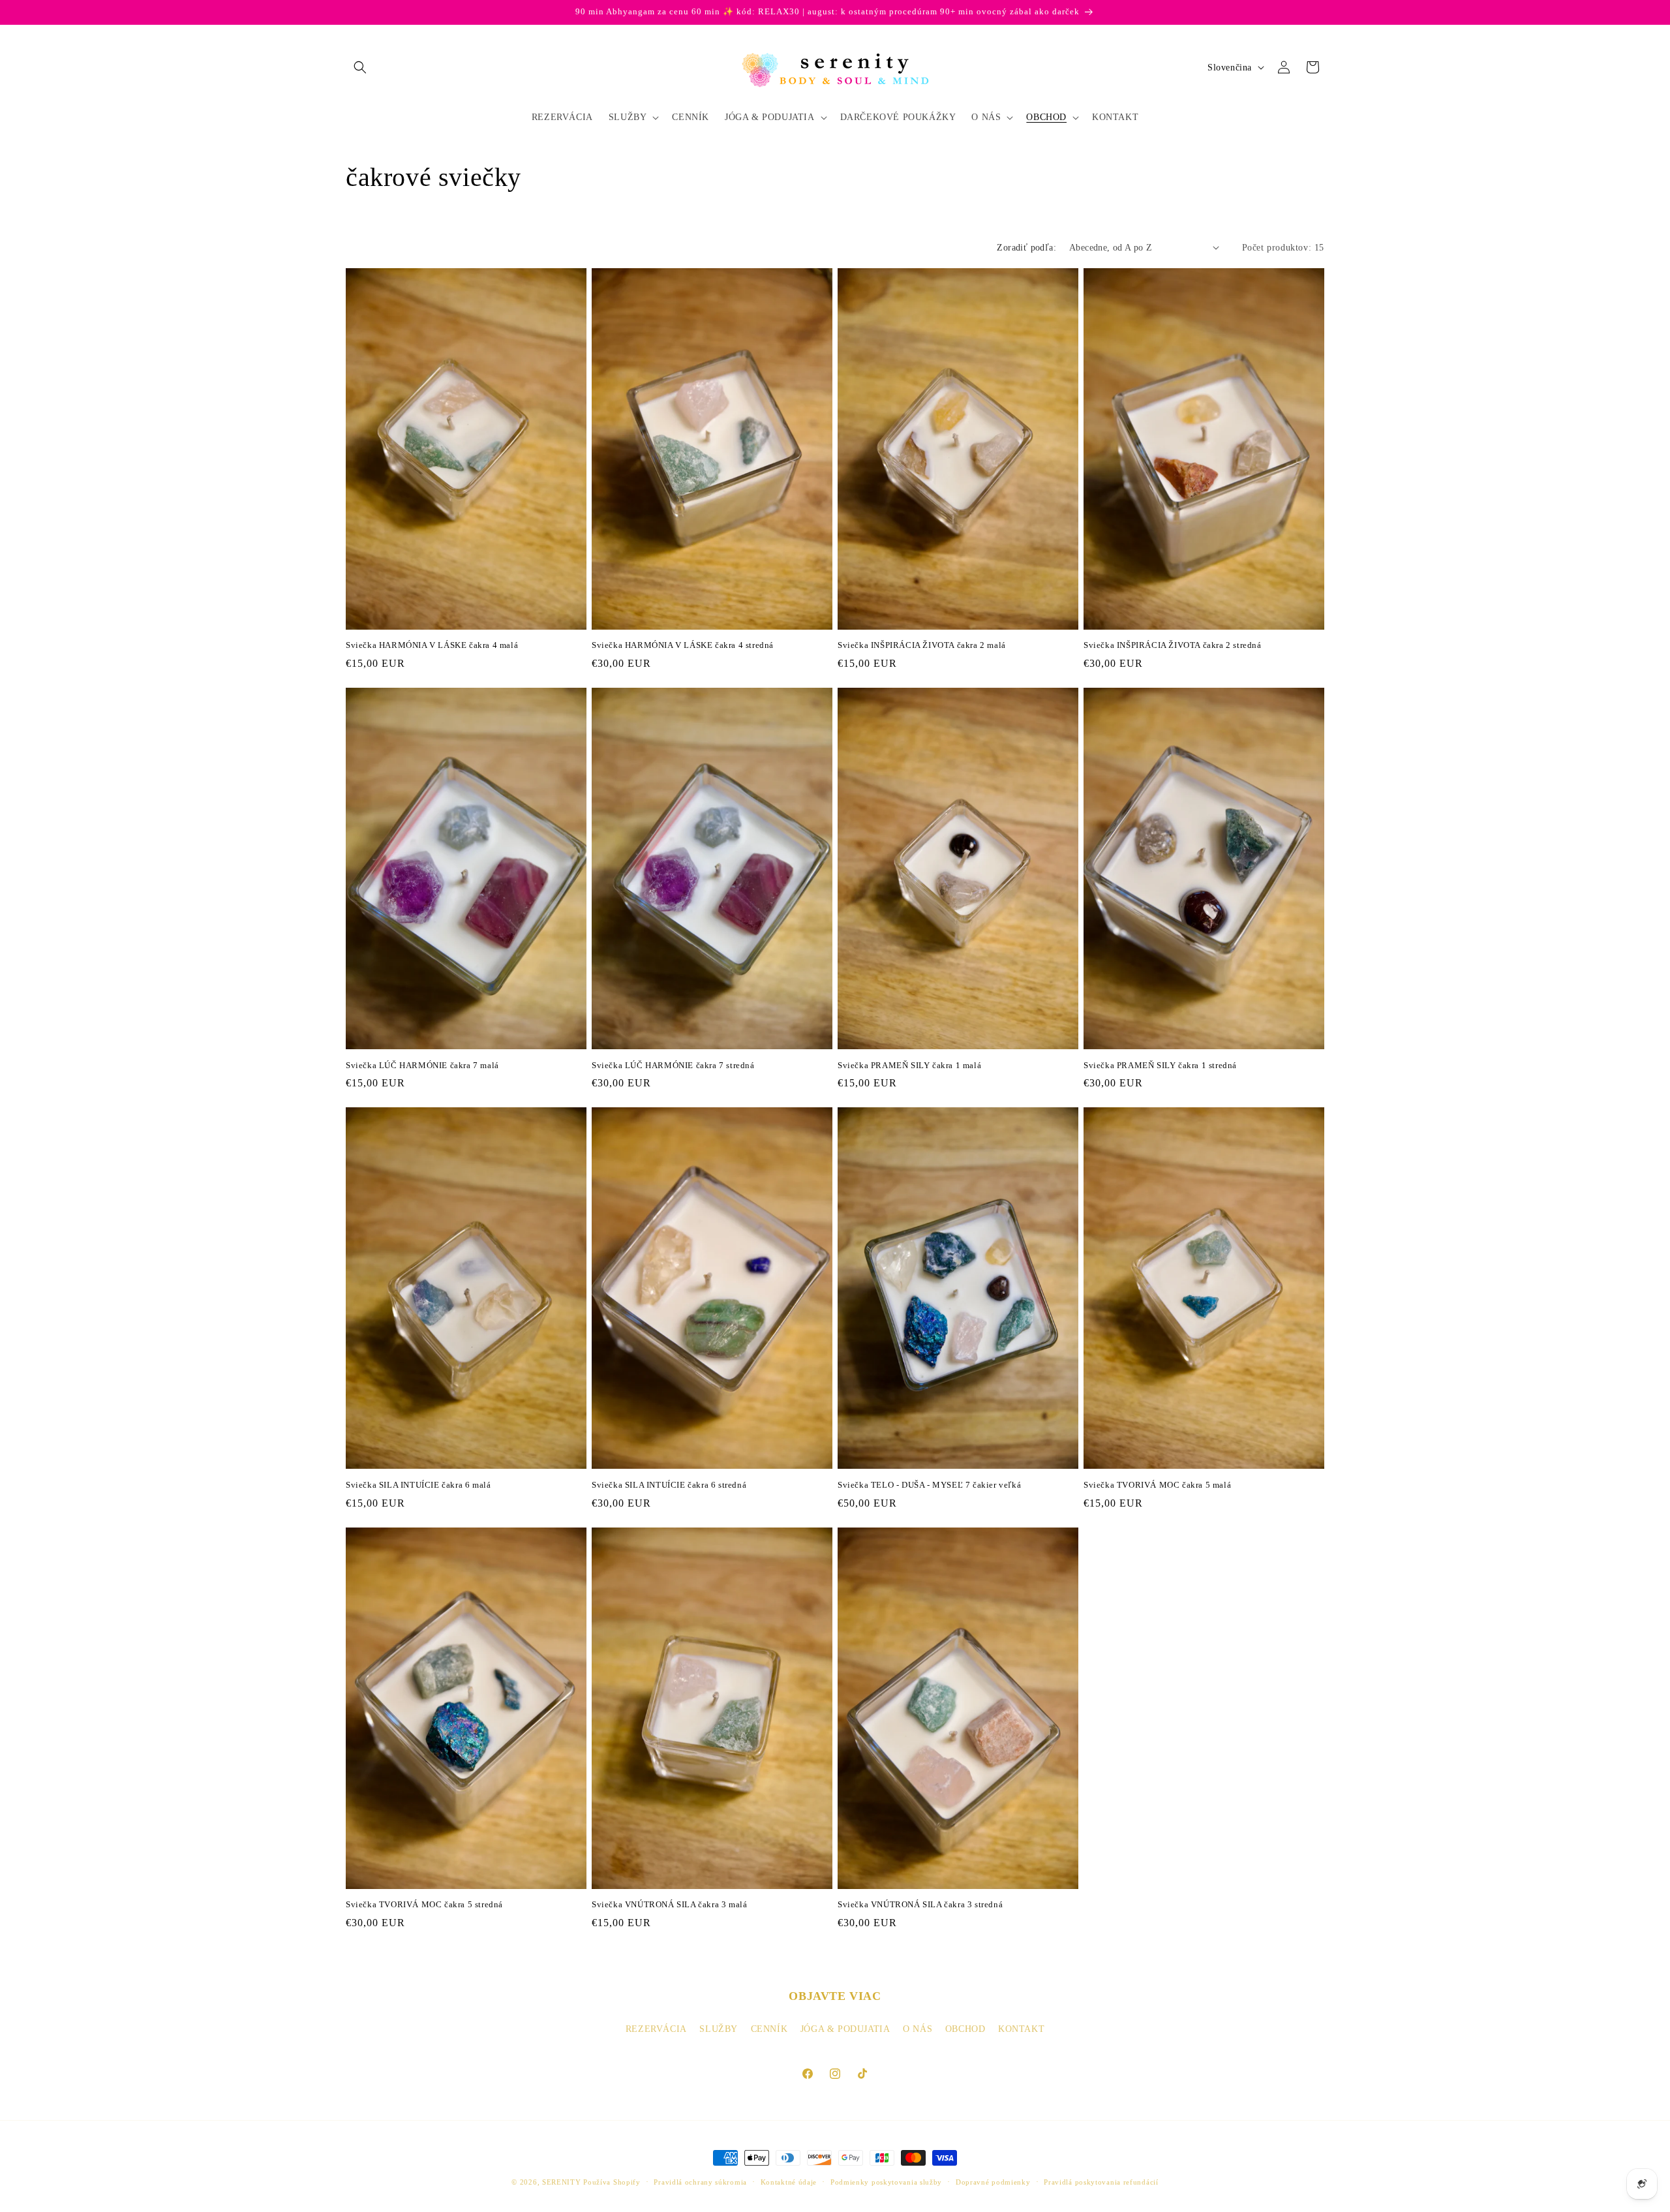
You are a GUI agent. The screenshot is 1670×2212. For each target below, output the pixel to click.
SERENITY (562, 2182)
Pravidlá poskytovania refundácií (1101, 2182)
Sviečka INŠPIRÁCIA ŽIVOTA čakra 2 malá (922, 645)
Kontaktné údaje (789, 2182)
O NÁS (918, 2029)
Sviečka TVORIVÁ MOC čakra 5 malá (1157, 1485)
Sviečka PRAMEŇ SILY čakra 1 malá (909, 1065)
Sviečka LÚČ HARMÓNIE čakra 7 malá (422, 1065)
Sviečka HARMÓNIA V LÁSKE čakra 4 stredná (683, 645)
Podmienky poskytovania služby (886, 2182)
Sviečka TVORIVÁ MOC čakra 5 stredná (424, 1904)
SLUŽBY (719, 2029)
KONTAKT (1021, 2029)
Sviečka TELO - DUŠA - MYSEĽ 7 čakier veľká (929, 1485)
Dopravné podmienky (993, 2182)
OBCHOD (965, 2029)
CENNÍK (769, 2029)
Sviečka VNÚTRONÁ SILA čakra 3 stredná (920, 1904)
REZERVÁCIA (656, 2029)
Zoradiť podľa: (1026, 248)
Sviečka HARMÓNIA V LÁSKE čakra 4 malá (432, 645)
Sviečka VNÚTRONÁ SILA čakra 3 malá (669, 1904)
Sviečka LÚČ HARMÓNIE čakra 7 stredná (673, 1065)
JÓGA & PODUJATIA (845, 2029)
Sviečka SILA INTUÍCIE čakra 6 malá (418, 1485)
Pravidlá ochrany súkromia (700, 2182)
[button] (360, 67)
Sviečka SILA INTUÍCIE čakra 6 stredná (669, 1485)
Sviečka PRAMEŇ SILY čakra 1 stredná (1160, 1065)
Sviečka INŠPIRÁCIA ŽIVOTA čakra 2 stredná (1173, 645)
